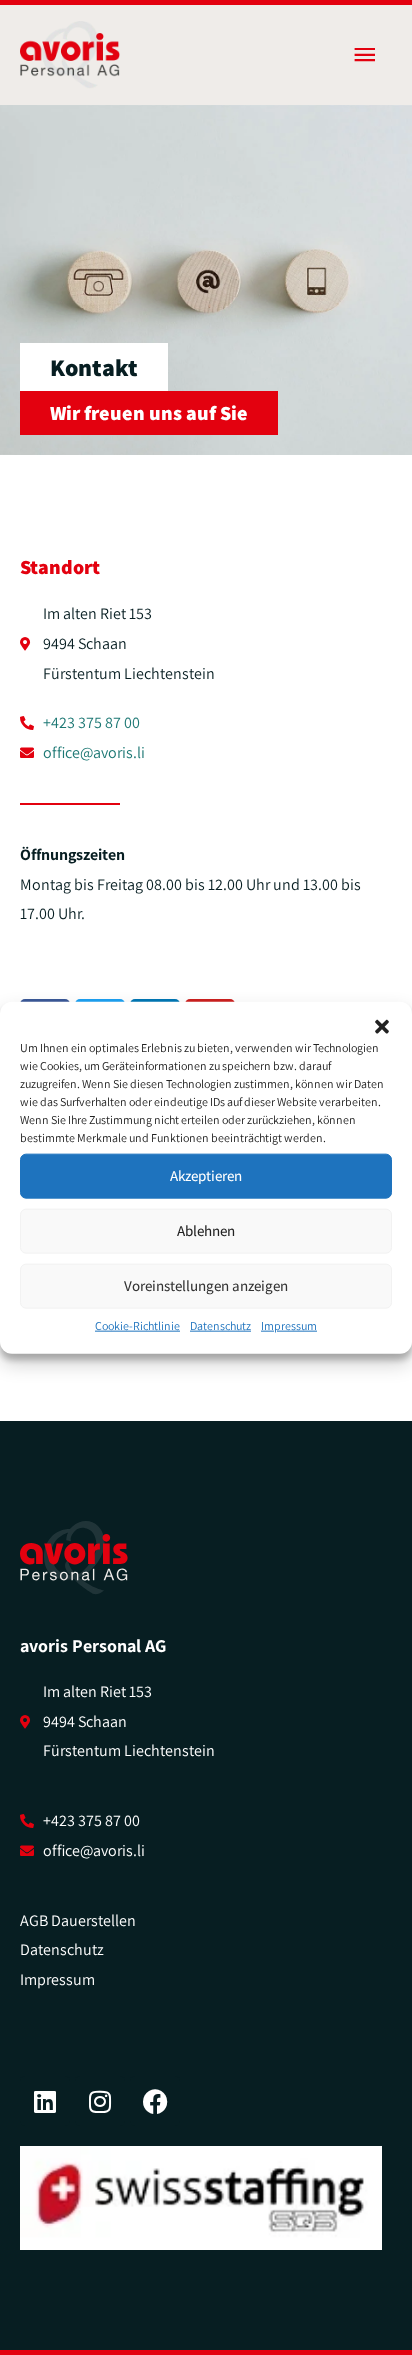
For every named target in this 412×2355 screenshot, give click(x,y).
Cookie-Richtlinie (137, 1324)
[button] (382, 1026)
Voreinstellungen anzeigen (206, 1285)
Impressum (289, 1324)
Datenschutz (220, 1324)
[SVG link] (74, 1558)
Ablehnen (206, 1230)
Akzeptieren (206, 1175)
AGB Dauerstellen (78, 1920)
